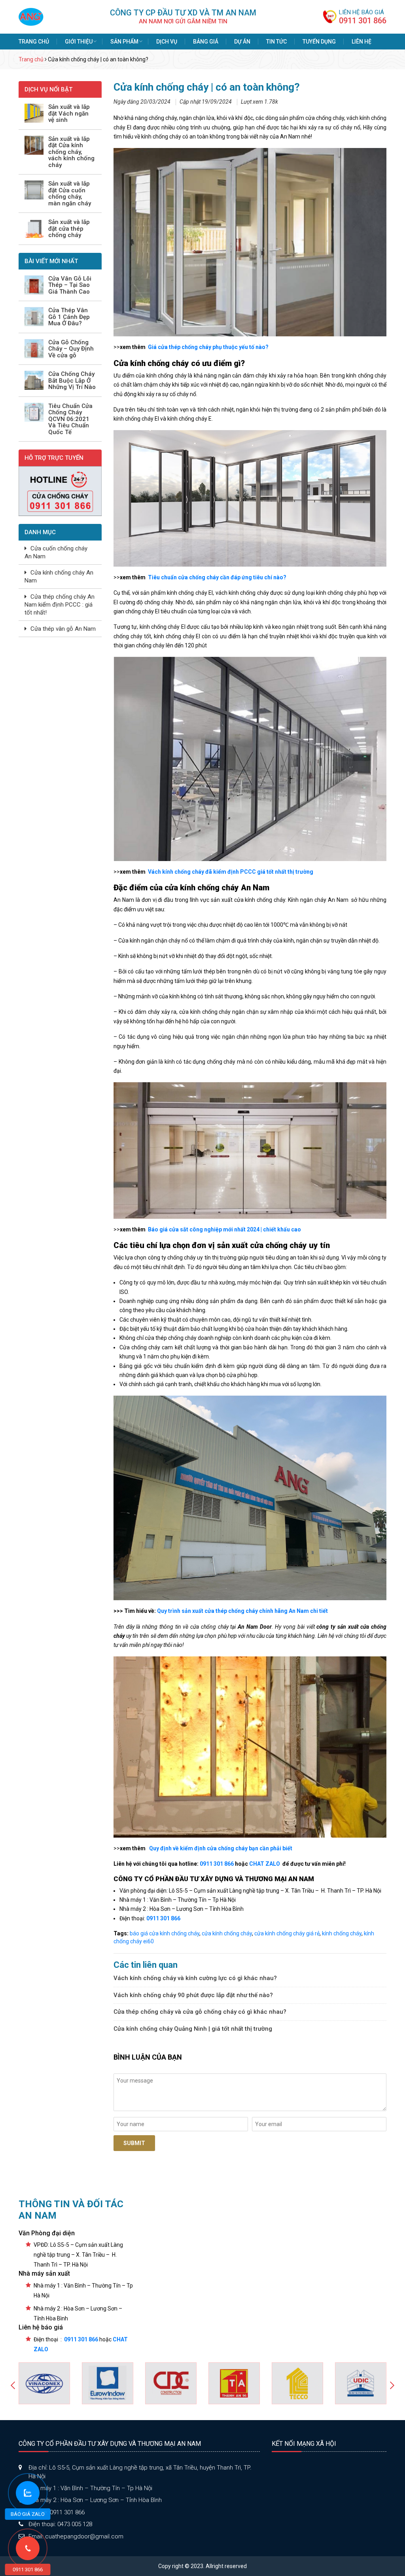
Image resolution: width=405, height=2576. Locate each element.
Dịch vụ (167, 42)
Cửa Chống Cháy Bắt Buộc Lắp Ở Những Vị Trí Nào (72, 381)
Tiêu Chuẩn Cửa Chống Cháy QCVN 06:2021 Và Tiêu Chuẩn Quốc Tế (70, 419)
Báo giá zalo (28, 2514)
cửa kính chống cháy (227, 1933)
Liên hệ (361, 42)
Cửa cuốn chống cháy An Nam (56, 552)
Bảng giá (206, 42)
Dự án (242, 42)
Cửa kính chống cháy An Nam (59, 577)
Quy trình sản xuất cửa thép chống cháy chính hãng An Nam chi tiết (242, 1611)
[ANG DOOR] (31, 16)
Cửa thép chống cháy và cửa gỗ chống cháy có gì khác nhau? (200, 2012)
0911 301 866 (363, 21)
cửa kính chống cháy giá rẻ (287, 1933)
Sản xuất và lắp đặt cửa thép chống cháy (69, 229)
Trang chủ (34, 42)
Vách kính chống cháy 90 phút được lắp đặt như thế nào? (193, 1995)
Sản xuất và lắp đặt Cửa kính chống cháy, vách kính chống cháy (71, 152)
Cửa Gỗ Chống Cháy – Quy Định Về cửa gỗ (71, 349)
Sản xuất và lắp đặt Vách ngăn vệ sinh (69, 114)
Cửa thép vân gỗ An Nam (63, 629)
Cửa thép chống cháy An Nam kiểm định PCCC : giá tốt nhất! (60, 605)
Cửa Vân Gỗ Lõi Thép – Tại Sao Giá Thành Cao (70, 285)
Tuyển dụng (319, 42)
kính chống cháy (342, 1933)
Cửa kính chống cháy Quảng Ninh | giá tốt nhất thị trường (193, 2029)
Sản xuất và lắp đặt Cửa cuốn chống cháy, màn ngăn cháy (70, 193)
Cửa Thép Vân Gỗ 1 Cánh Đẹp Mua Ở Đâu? (69, 317)
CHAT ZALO (264, 1864)
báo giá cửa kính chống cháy (165, 1933)
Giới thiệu (79, 42)
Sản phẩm (124, 42)
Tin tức (276, 42)
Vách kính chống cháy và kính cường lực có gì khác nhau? (195, 1978)
